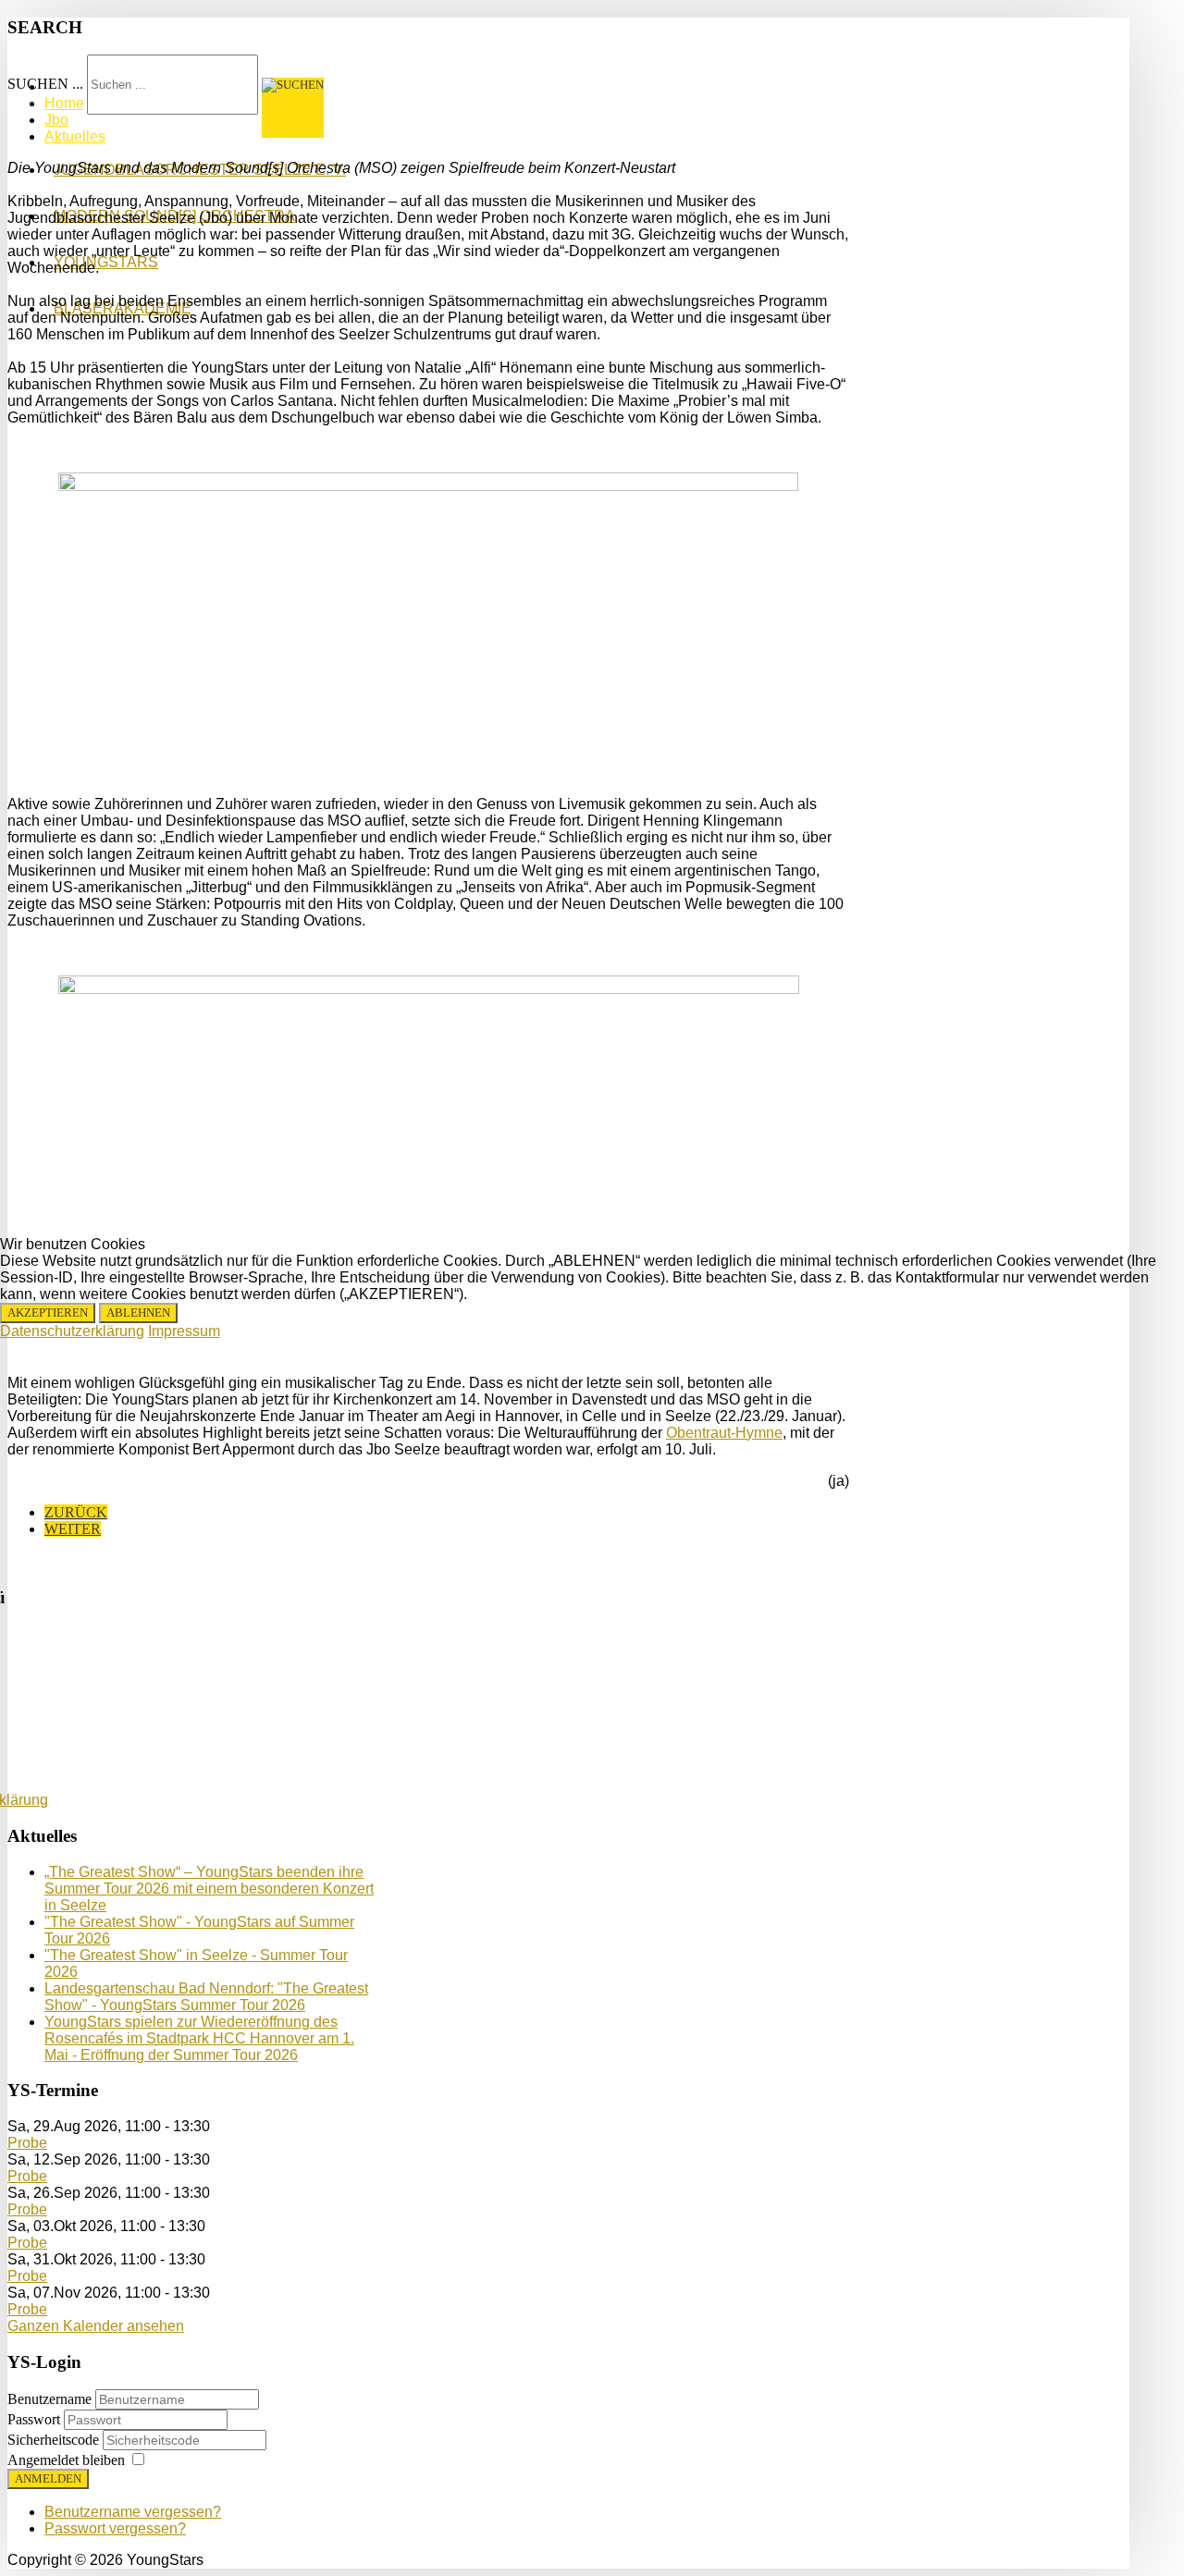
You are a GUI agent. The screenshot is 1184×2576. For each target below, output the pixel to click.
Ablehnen (138, 1313)
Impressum (184, 1331)
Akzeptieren (48, 1313)
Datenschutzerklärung (72, 1331)
